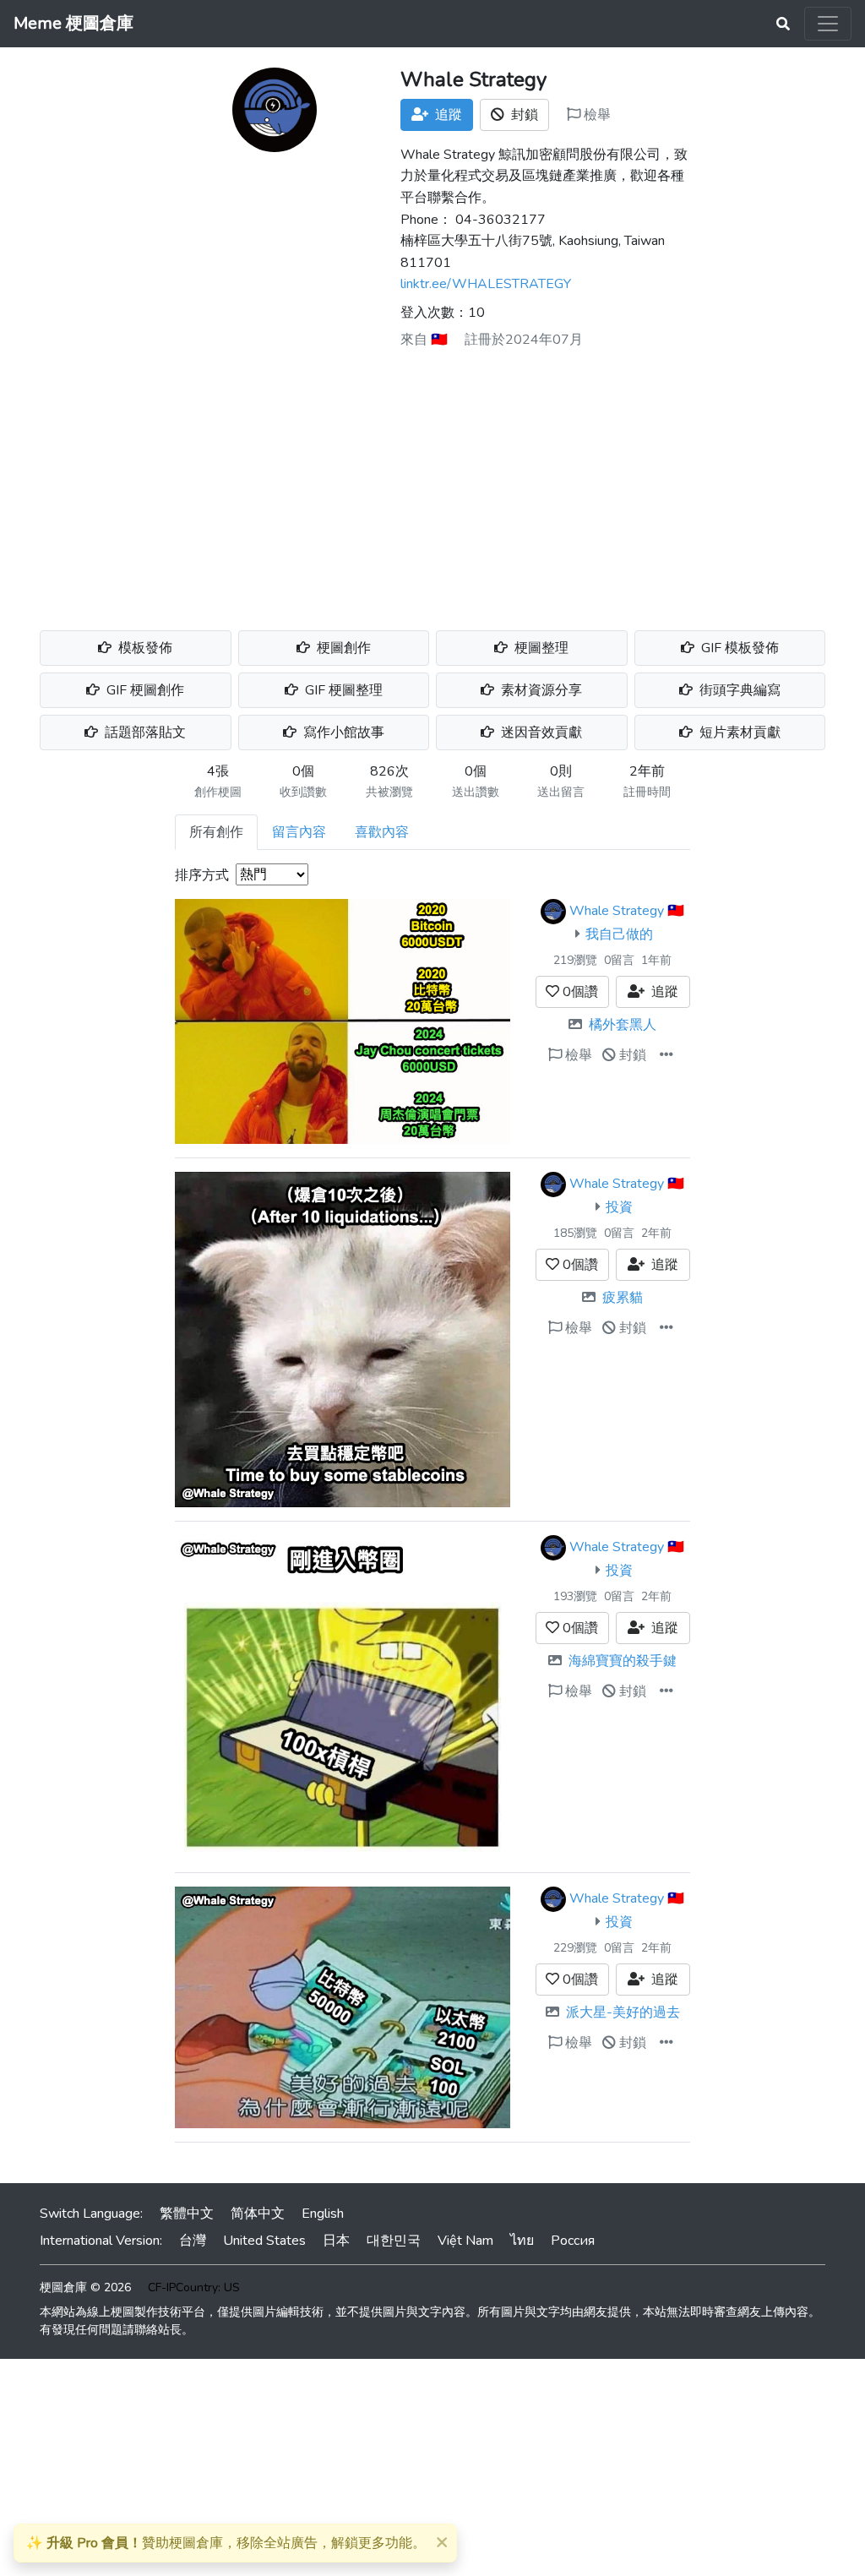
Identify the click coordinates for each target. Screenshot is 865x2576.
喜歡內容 (382, 832)
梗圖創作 (342, 648)
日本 (336, 2241)
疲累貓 (623, 1298)
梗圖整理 (540, 648)
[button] (666, 1055)
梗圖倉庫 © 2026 (85, 2287)
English (323, 2214)
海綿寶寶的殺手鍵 (623, 1661)
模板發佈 (144, 648)
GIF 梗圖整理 (342, 690)
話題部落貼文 (144, 732)
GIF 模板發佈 (738, 648)
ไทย (522, 2241)
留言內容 (299, 832)
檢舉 (596, 115)
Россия (573, 2241)
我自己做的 (619, 934)
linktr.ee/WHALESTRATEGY (486, 284)
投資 (619, 1207)
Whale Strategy (617, 911)
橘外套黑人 (623, 1025)
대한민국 (394, 2241)
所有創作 (216, 832)
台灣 (193, 2241)
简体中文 (258, 2214)
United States (264, 2241)
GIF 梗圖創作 (144, 690)
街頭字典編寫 (738, 690)
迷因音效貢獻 (540, 732)
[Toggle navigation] (828, 24)
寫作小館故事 (342, 732)
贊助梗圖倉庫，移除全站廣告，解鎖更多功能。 (226, 2543)
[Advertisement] (432, 483)
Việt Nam (465, 2241)
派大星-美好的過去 (623, 2012)
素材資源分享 (540, 690)
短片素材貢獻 (738, 732)
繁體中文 (187, 2214)
